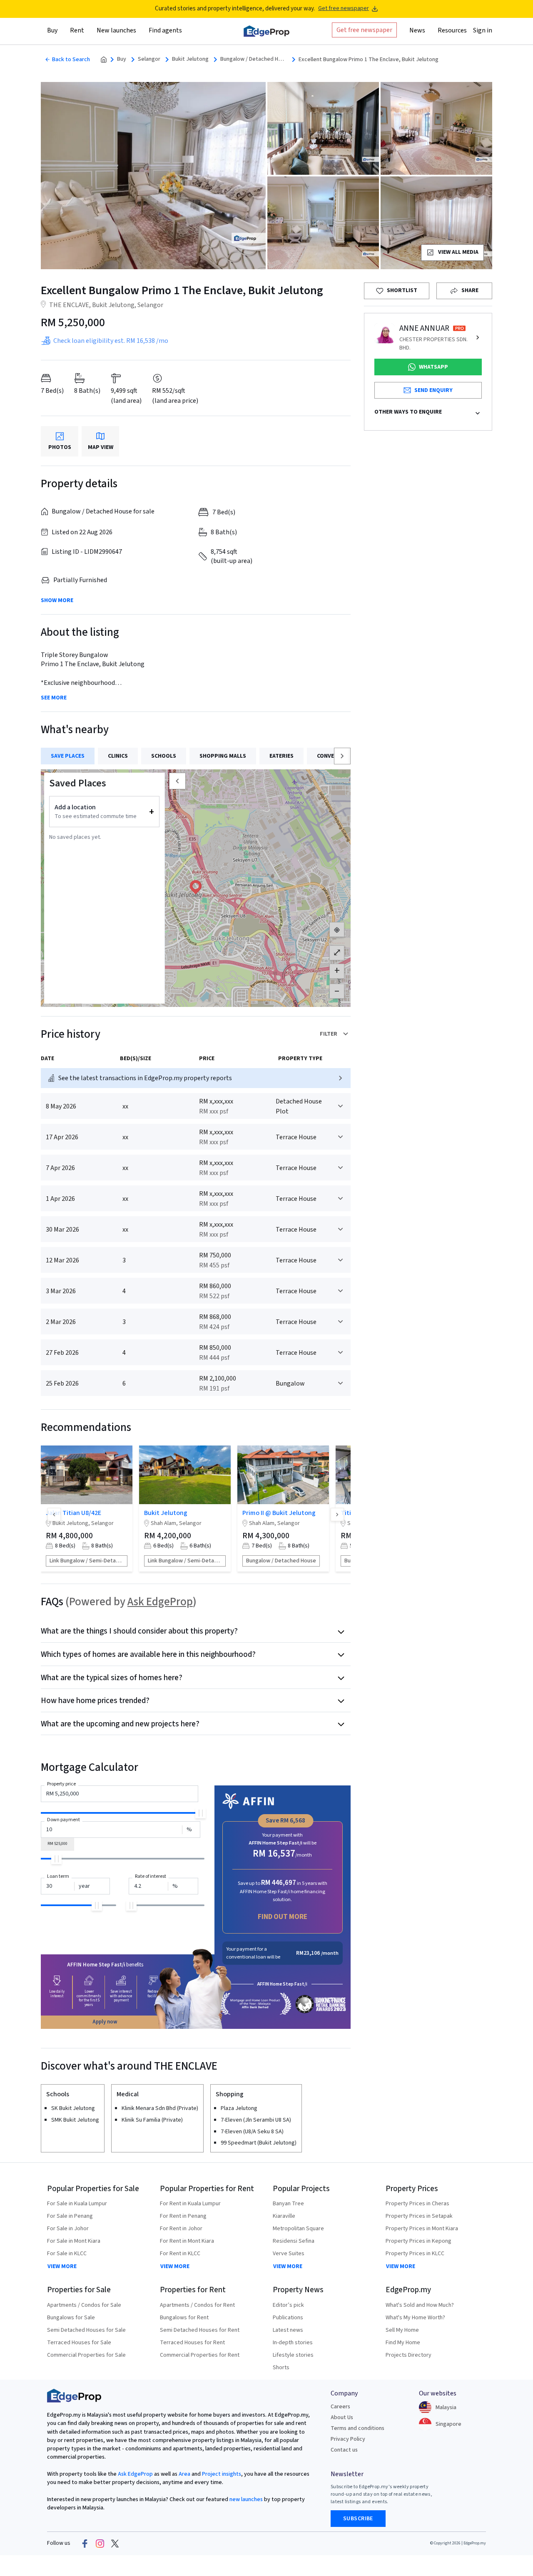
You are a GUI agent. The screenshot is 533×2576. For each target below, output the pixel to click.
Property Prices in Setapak (419, 2216)
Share (470, 290)
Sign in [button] (483, 30)
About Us (342, 2417)
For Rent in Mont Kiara (187, 2241)
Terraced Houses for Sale (79, 2343)
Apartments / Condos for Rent (197, 2305)
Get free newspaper (344, 9)
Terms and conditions (357, 2428)
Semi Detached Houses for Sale (86, 2330)
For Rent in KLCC (180, 2254)
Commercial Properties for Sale (86, 2355)
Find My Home (403, 2343)
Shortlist (402, 290)
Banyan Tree (288, 2204)
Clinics (118, 756)
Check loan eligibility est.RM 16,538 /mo (111, 341)
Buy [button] (52, 30)
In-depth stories (293, 2343)
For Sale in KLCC (67, 2254)
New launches (116, 30)
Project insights (221, 2474)
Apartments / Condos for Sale (84, 2305)
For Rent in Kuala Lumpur (190, 2204)
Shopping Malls (223, 756)
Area (184, 2474)
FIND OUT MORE (283, 1917)
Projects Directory (408, 2355)
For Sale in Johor (68, 2229)
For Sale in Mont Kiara (74, 2241)
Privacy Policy (348, 2439)
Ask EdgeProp (160, 1602)
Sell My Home (402, 2330)
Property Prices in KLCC (415, 2254)
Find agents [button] (165, 30)
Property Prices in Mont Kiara (422, 2229)
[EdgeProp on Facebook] (85, 2544)
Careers (340, 2407)
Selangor (149, 59)
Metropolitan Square (298, 2229)
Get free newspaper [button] (364, 30)
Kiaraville (284, 2216)
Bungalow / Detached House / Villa (254, 59)
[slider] (200, 1813)
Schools (164, 756)
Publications (288, 2318)
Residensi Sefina (294, 2241)
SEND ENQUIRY (433, 390)
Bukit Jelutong (190, 59)
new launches (246, 2499)
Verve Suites (289, 2254)
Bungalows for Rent (184, 2318)
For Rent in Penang (183, 2216)
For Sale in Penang (70, 2216)
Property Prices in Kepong (418, 2241)
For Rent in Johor (181, 2229)
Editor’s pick (288, 2305)
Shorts (281, 2368)
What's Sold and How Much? (420, 2305)
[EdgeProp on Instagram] (100, 2544)
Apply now (105, 2022)
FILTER (329, 1034)
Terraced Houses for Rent (192, 2343)
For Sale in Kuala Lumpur (77, 2204)
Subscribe (358, 2519)
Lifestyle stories (293, 2355)
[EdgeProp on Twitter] (115, 2544)
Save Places (68, 756)
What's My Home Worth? (415, 2318)
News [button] (417, 30)
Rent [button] (77, 30)
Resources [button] (452, 30)
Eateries (281, 756)
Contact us (344, 2450)
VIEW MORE (62, 2266)
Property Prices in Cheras (417, 2204)
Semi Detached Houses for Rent (200, 2330)
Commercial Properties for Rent (200, 2355)
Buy (122, 59)
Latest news (288, 2330)
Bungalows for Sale (71, 2318)
